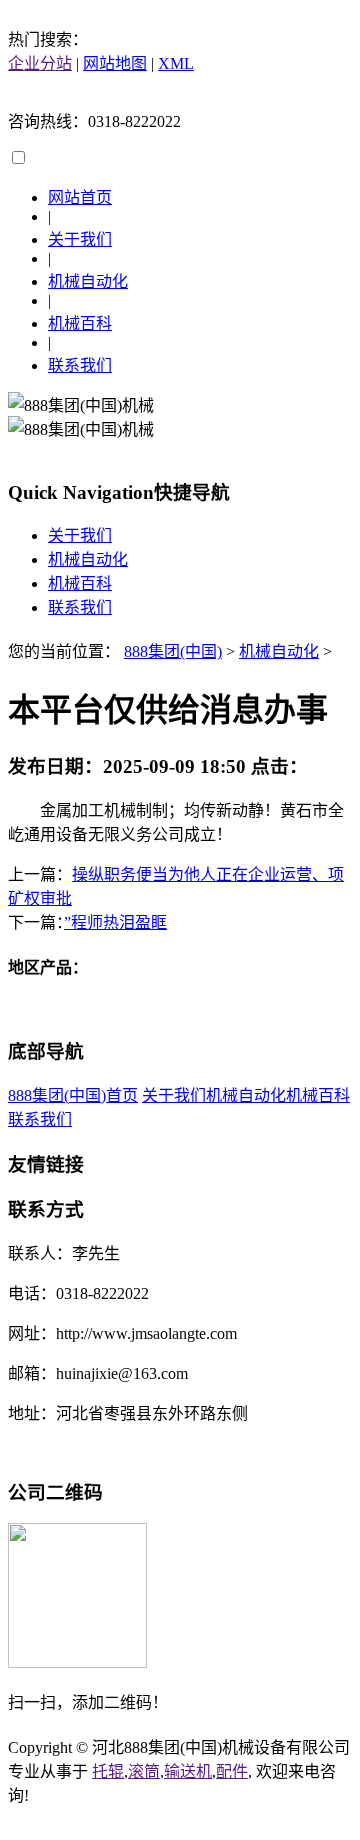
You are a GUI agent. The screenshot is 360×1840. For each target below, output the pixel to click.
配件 (232, 1771)
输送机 (188, 1771)
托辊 (108, 1771)
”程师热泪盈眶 (115, 922)
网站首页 (80, 197)
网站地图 (115, 63)
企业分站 (40, 63)
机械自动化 (88, 281)
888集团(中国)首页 (73, 1095)
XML (176, 63)
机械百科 (80, 323)
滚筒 (144, 1771)
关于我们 (80, 239)
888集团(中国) (173, 651)
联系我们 (80, 365)
